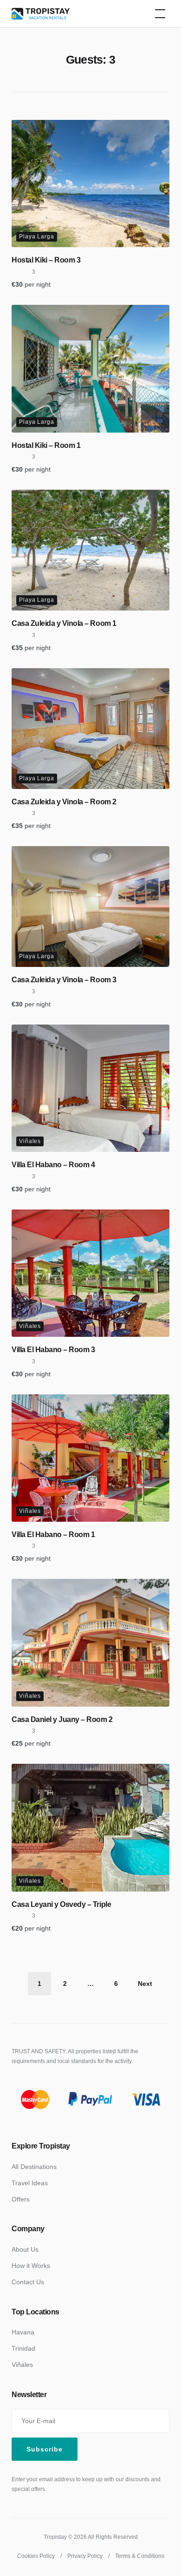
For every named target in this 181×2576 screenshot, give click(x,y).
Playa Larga (37, 237)
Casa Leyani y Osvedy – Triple (61, 1904)
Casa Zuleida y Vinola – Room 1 (64, 623)
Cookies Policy (36, 2556)
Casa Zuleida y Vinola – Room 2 (64, 802)
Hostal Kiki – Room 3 (46, 260)
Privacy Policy (85, 2556)
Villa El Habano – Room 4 (53, 1165)
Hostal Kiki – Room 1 (46, 445)
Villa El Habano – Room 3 (53, 1350)
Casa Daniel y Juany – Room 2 (62, 1719)
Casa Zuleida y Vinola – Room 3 (64, 980)
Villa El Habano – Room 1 (53, 1534)
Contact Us (28, 2282)
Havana (23, 2332)
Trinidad (23, 2348)
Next (145, 1984)
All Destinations (34, 2167)
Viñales (30, 1141)
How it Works (31, 2266)
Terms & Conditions (140, 2556)
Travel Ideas (30, 2183)
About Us (25, 2249)
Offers (21, 2199)
